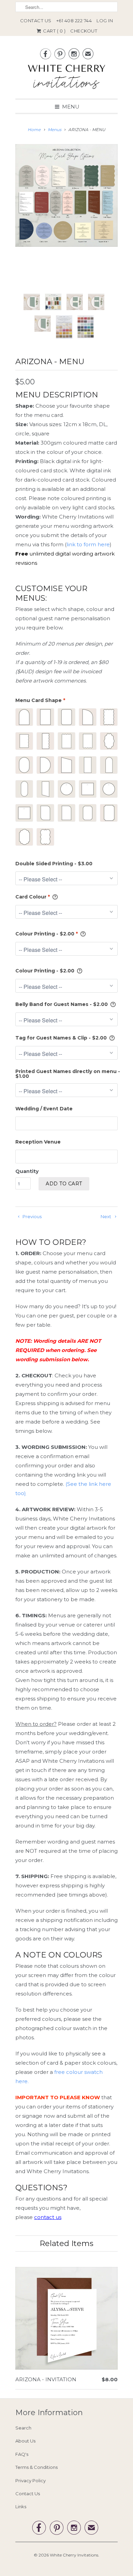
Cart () (54, 31)
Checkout (84, 31)
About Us (25, 2441)
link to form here (88, 544)
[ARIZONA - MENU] (66, 195)
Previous (32, 1216)
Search (23, 2428)
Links (21, 2507)
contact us (48, 2217)
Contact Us (36, 21)
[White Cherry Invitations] (66, 79)
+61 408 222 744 (74, 21)
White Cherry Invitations (74, 2555)
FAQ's (22, 2454)
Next (106, 1216)
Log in (105, 21)
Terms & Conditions (36, 2467)
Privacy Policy (31, 2481)
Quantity (27, 1171)
